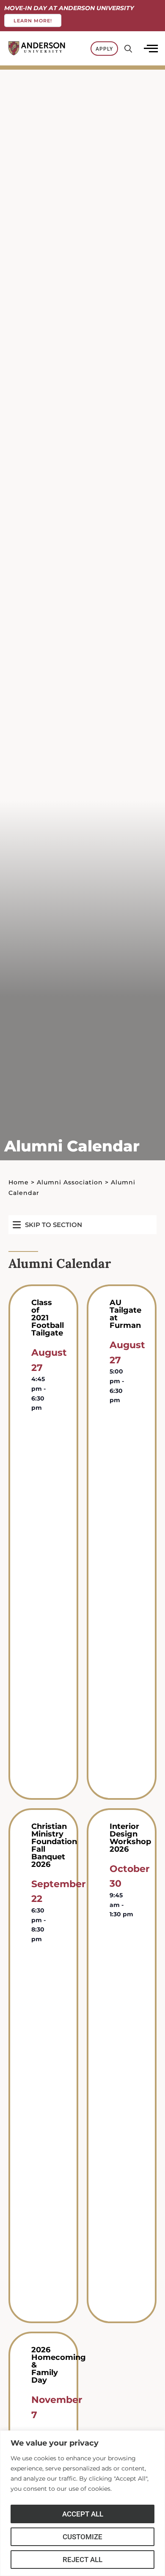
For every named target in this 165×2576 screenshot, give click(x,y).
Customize (82, 2537)
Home (19, 1182)
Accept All (83, 2514)
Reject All (82, 2560)
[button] (47, 1225)
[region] (82, 2503)
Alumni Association (70, 1182)
